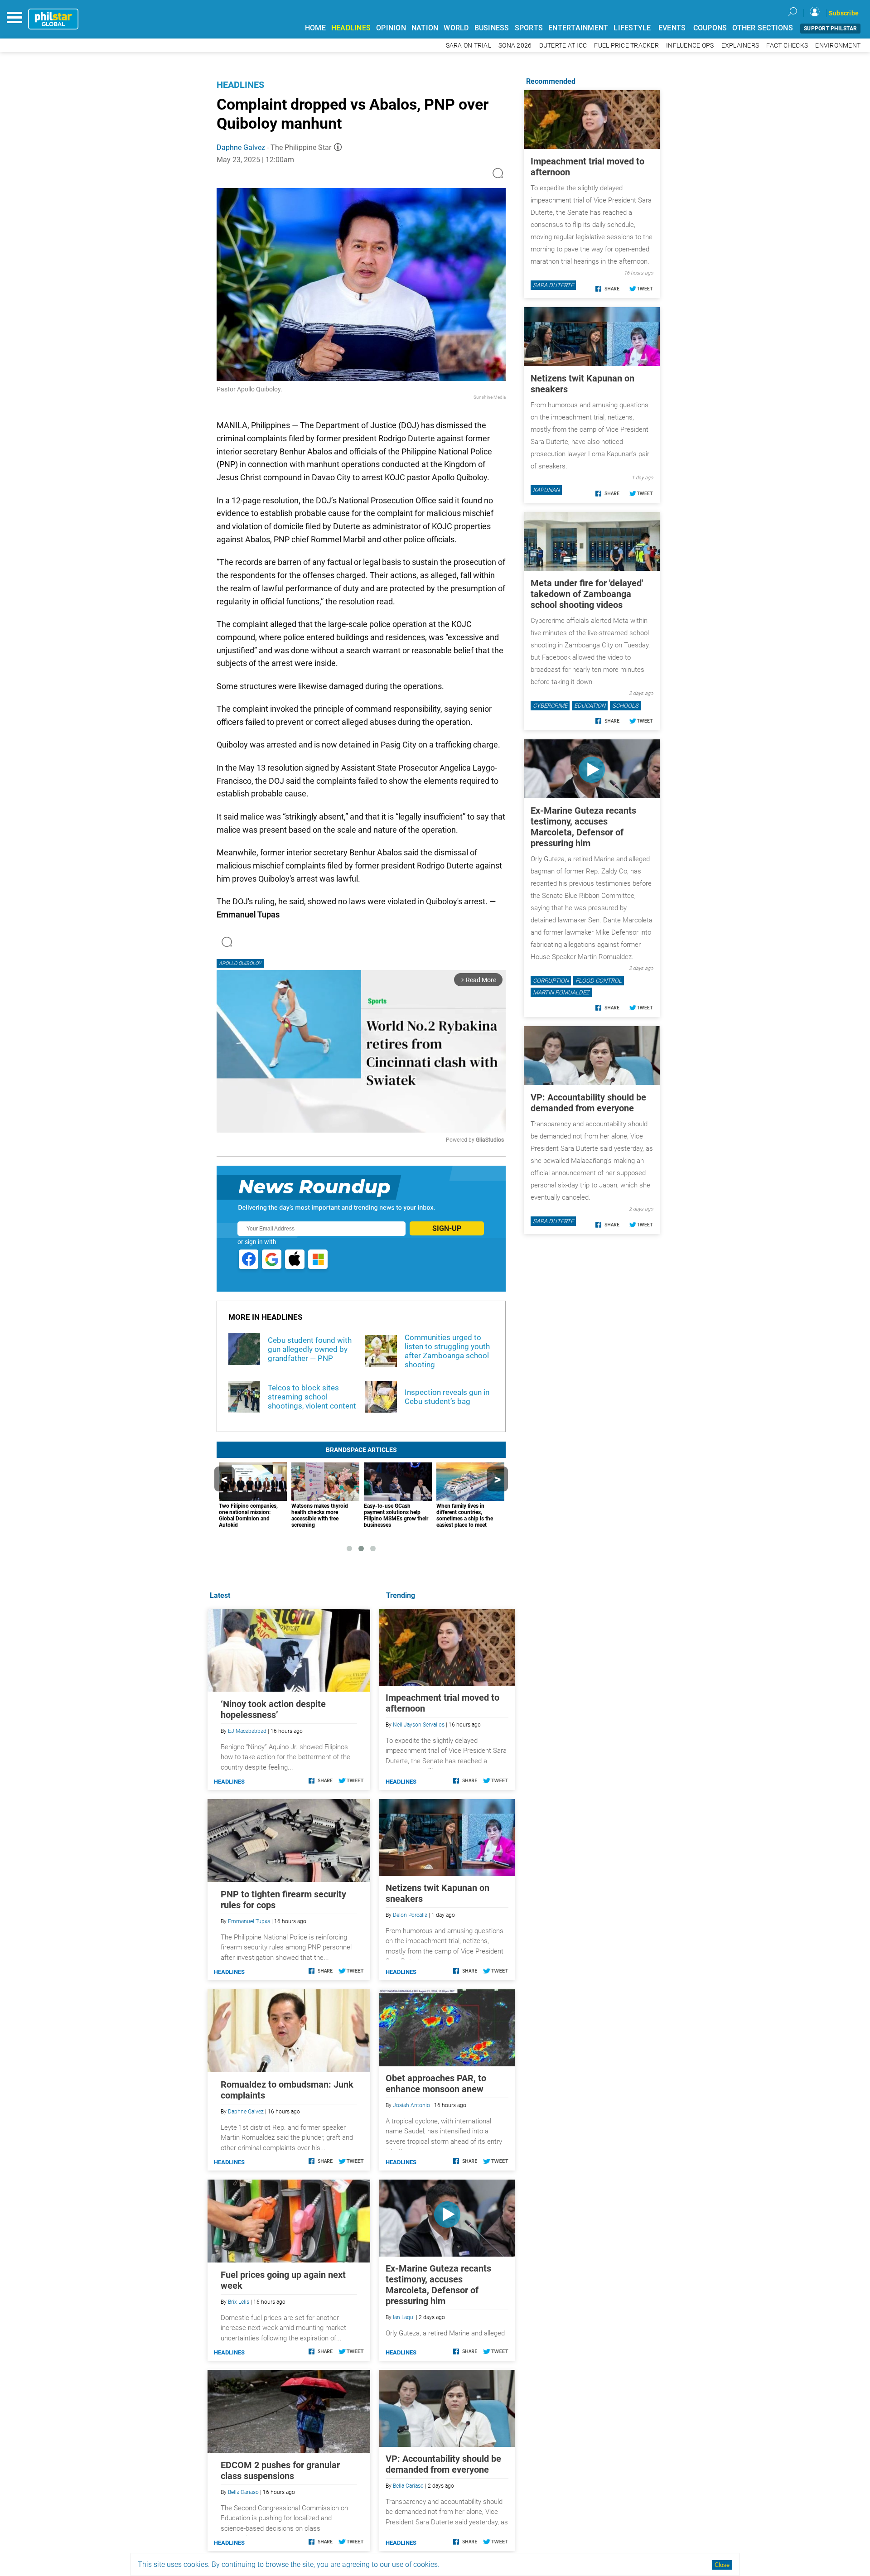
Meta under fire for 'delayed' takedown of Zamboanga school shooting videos (587, 594)
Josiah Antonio (411, 2105)
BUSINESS (492, 28)
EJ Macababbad (247, 1731)
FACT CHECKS (787, 46)
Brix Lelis (239, 2302)
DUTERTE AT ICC (563, 46)
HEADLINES (351, 28)
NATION (425, 28)
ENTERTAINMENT (578, 28)
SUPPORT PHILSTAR (830, 29)
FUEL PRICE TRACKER (626, 46)
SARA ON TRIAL (469, 46)
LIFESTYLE (632, 28)
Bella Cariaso (408, 2486)
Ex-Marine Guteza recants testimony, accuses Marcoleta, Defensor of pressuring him (438, 2285)
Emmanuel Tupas (249, 1921)
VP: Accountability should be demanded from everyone (443, 2464)
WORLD (456, 28)
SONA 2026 (515, 46)
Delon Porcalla (410, 1915)
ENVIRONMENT (838, 46)
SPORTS (529, 28)
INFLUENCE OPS (690, 46)
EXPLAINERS (740, 46)
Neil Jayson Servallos (419, 1725)
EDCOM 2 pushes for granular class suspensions (280, 2470)
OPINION (391, 28)
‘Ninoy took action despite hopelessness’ (273, 1709)
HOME (315, 28)
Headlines (240, 85)
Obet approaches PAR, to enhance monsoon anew (436, 2084)
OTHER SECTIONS (763, 28)
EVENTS (672, 28)
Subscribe (844, 13)
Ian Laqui (404, 2317)
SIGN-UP (447, 1228)
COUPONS (710, 28)
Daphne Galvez (241, 147)
